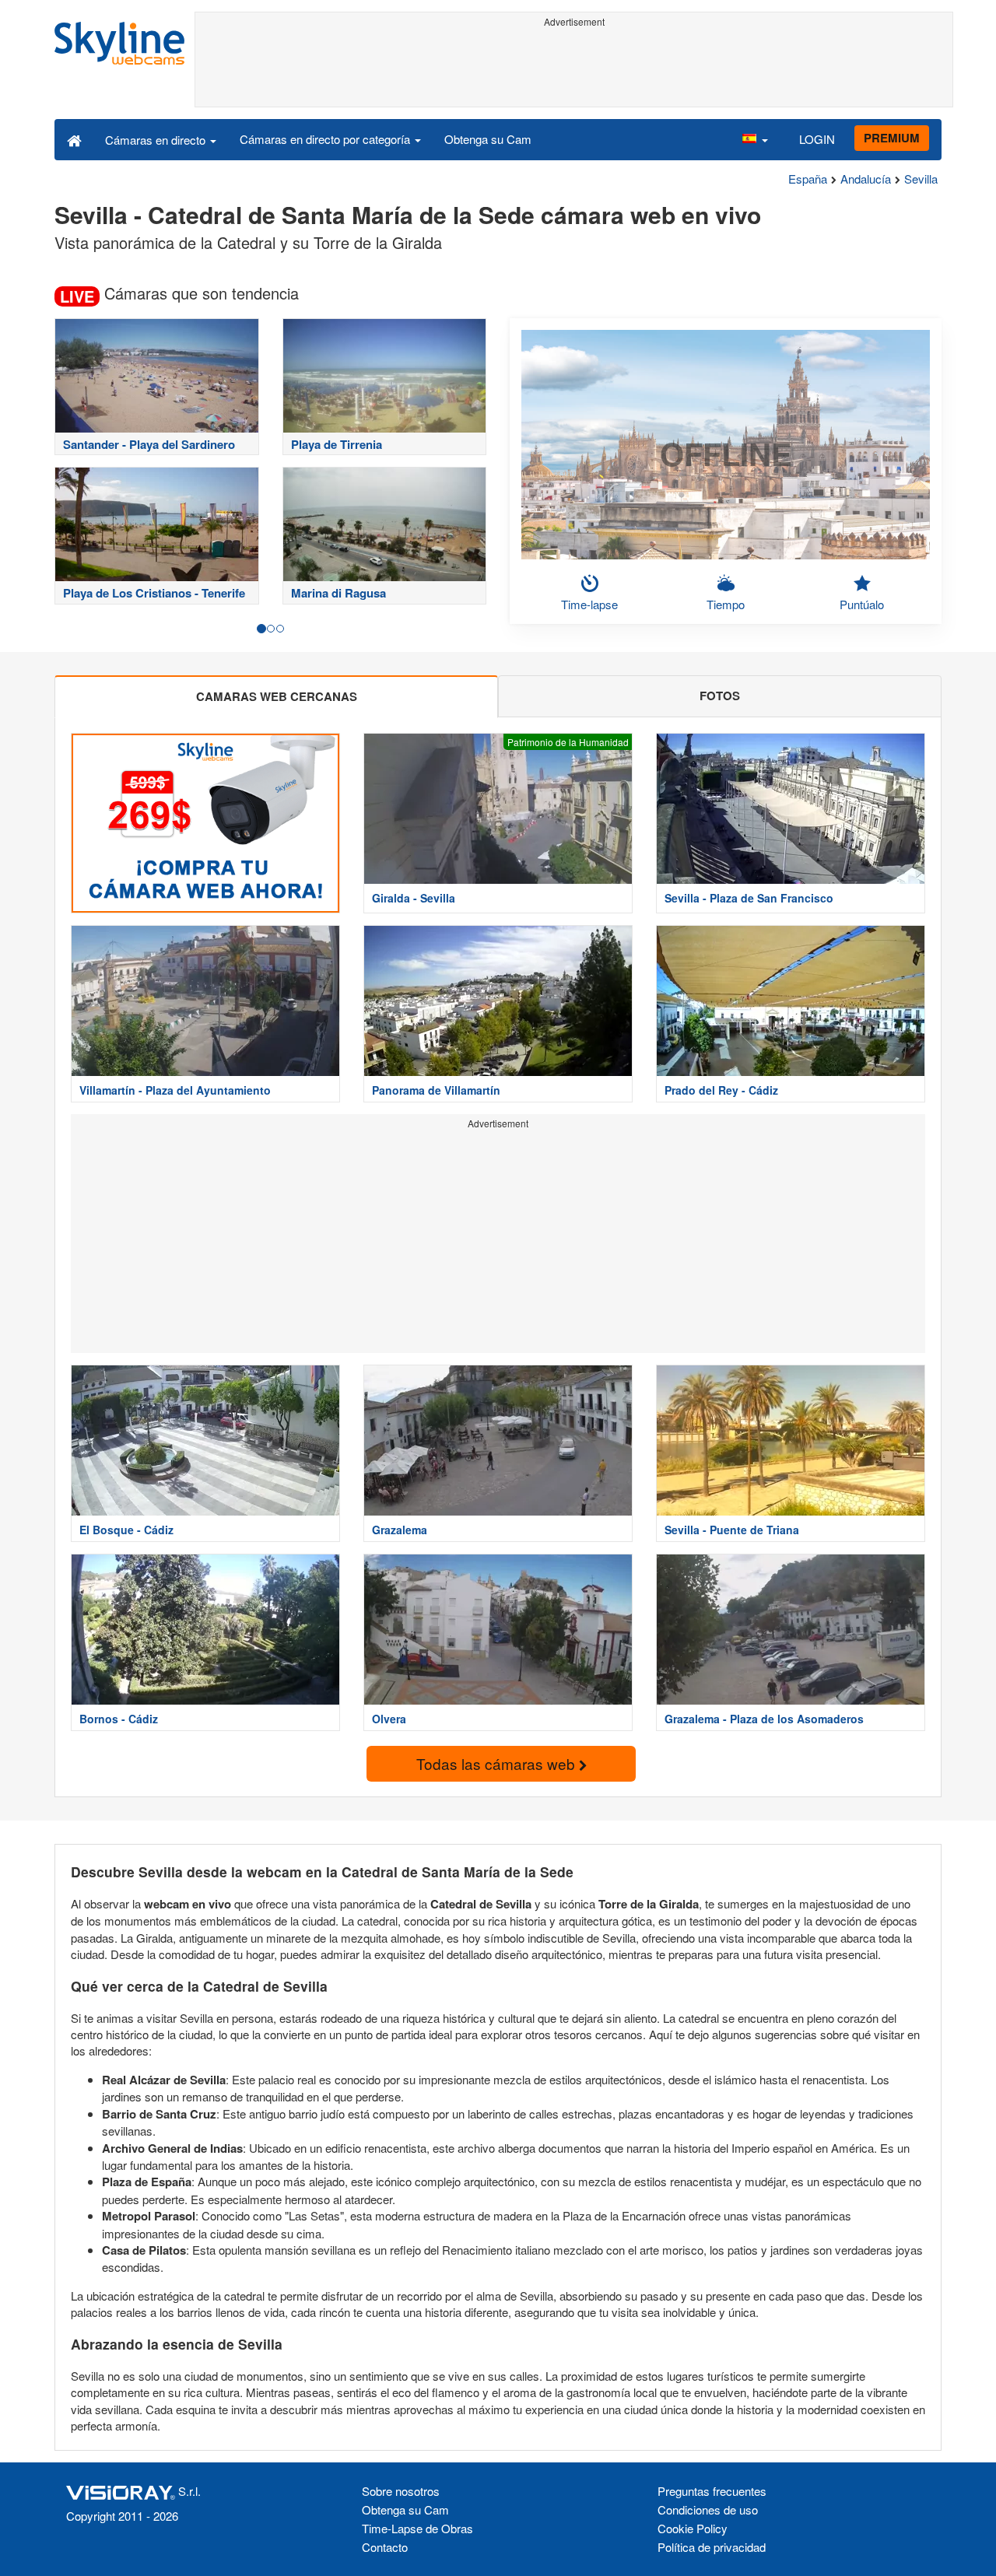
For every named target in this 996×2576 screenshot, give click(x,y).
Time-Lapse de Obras (417, 2528)
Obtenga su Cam (488, 139)
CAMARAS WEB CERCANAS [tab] (277, 696)
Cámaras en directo (157, 140)
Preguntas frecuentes (712, 2491)
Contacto (385, 2547)
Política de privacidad (712, 2547)
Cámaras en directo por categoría (326, 139)
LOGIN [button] (817, 139)
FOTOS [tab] (720, 696)
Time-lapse (589, 604)
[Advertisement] (574, 68)
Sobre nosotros (401, 2491)
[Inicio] (74, 139)
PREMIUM (892, 138)
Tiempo (726, 604)
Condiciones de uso (708, 2509)
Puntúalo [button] (862, 604)
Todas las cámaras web (498, 1763)
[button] (755, 139)
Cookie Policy (693, 2528)
